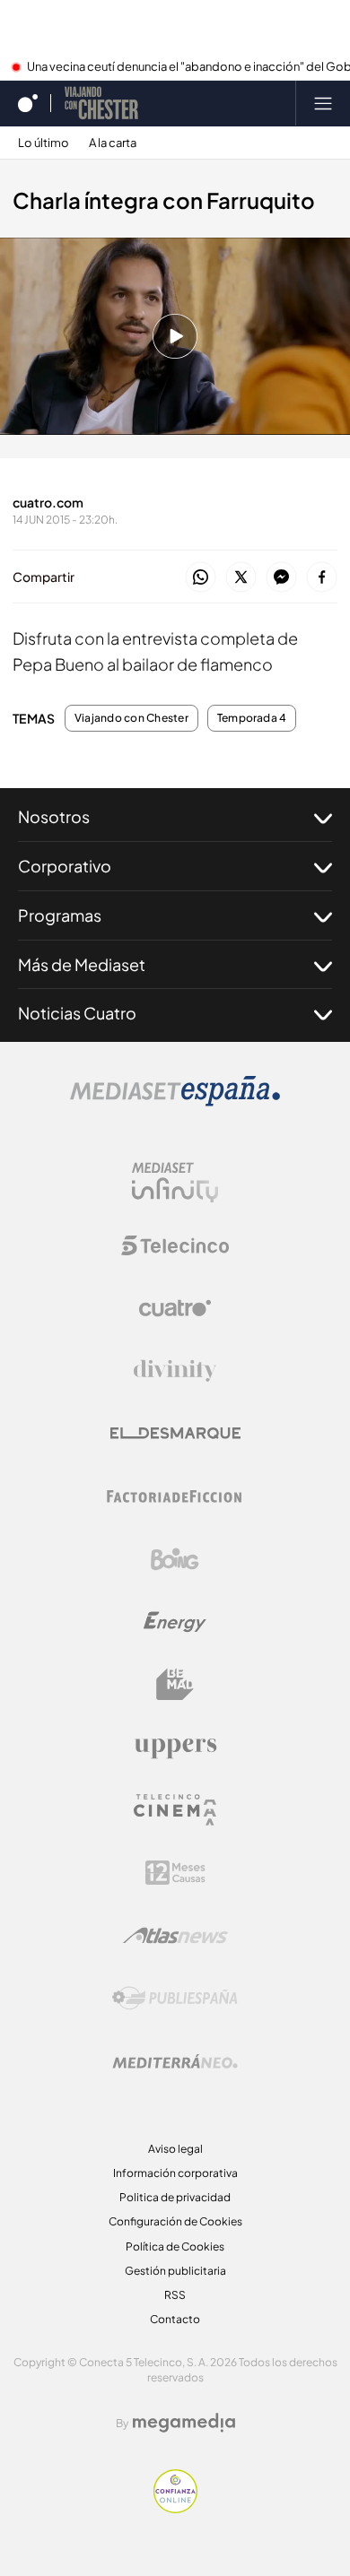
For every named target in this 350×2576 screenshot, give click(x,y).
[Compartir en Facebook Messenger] (281, 578)
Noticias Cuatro (77, 1013)
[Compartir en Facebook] (322, 578)
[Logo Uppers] (175, 1748)
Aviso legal (175, 2149)
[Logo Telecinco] (175, 1245)
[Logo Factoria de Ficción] (175, 1496)
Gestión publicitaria (175, 2271)
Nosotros (54, 816)
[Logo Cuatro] (175, 1308)
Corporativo (65, 866)
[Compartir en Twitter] (241, 578)
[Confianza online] (175, 2508)
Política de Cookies (175, 2246)
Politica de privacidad (175, 2197)
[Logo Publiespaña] (175, 1999)
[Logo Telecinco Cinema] (175, 1810)
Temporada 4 (252, 718)
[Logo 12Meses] (175, 1873)
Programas (60, 915)
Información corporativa (175, 2173)
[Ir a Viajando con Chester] (101, 103)
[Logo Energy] (175, 1622)
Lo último (44, 143)
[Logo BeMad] (175, 1685)
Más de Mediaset (82, 964)
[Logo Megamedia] (184, 2423)
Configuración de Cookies (175, 2221)
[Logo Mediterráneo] (175, 2061)
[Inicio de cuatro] (28, 103)
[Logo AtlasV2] (175, 1935)
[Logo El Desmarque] (175, 1433)
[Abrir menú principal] (323, 103)
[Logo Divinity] (175, 1371)
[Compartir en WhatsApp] (201, 578)
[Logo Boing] (175, 1559)
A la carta (113, 143)
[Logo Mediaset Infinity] (175, 1183)
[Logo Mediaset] (175, 1101)
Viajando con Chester (131, 718)
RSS (175, 2295)
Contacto (175, 2319)
